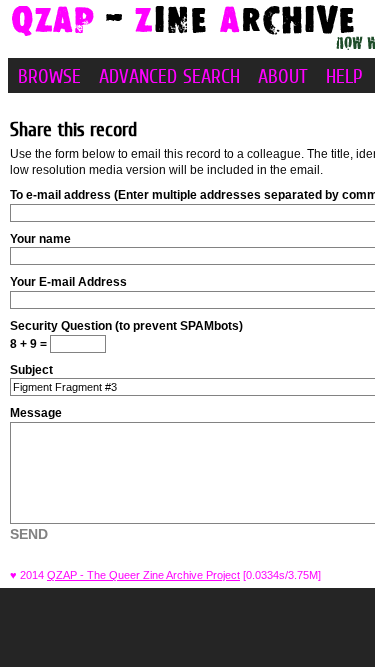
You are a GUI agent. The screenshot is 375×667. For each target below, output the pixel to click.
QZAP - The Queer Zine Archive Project (143, 575)
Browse (49, 76)
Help (344, 76)
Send (29, 534)
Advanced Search (169, 76)
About (283, 76)
